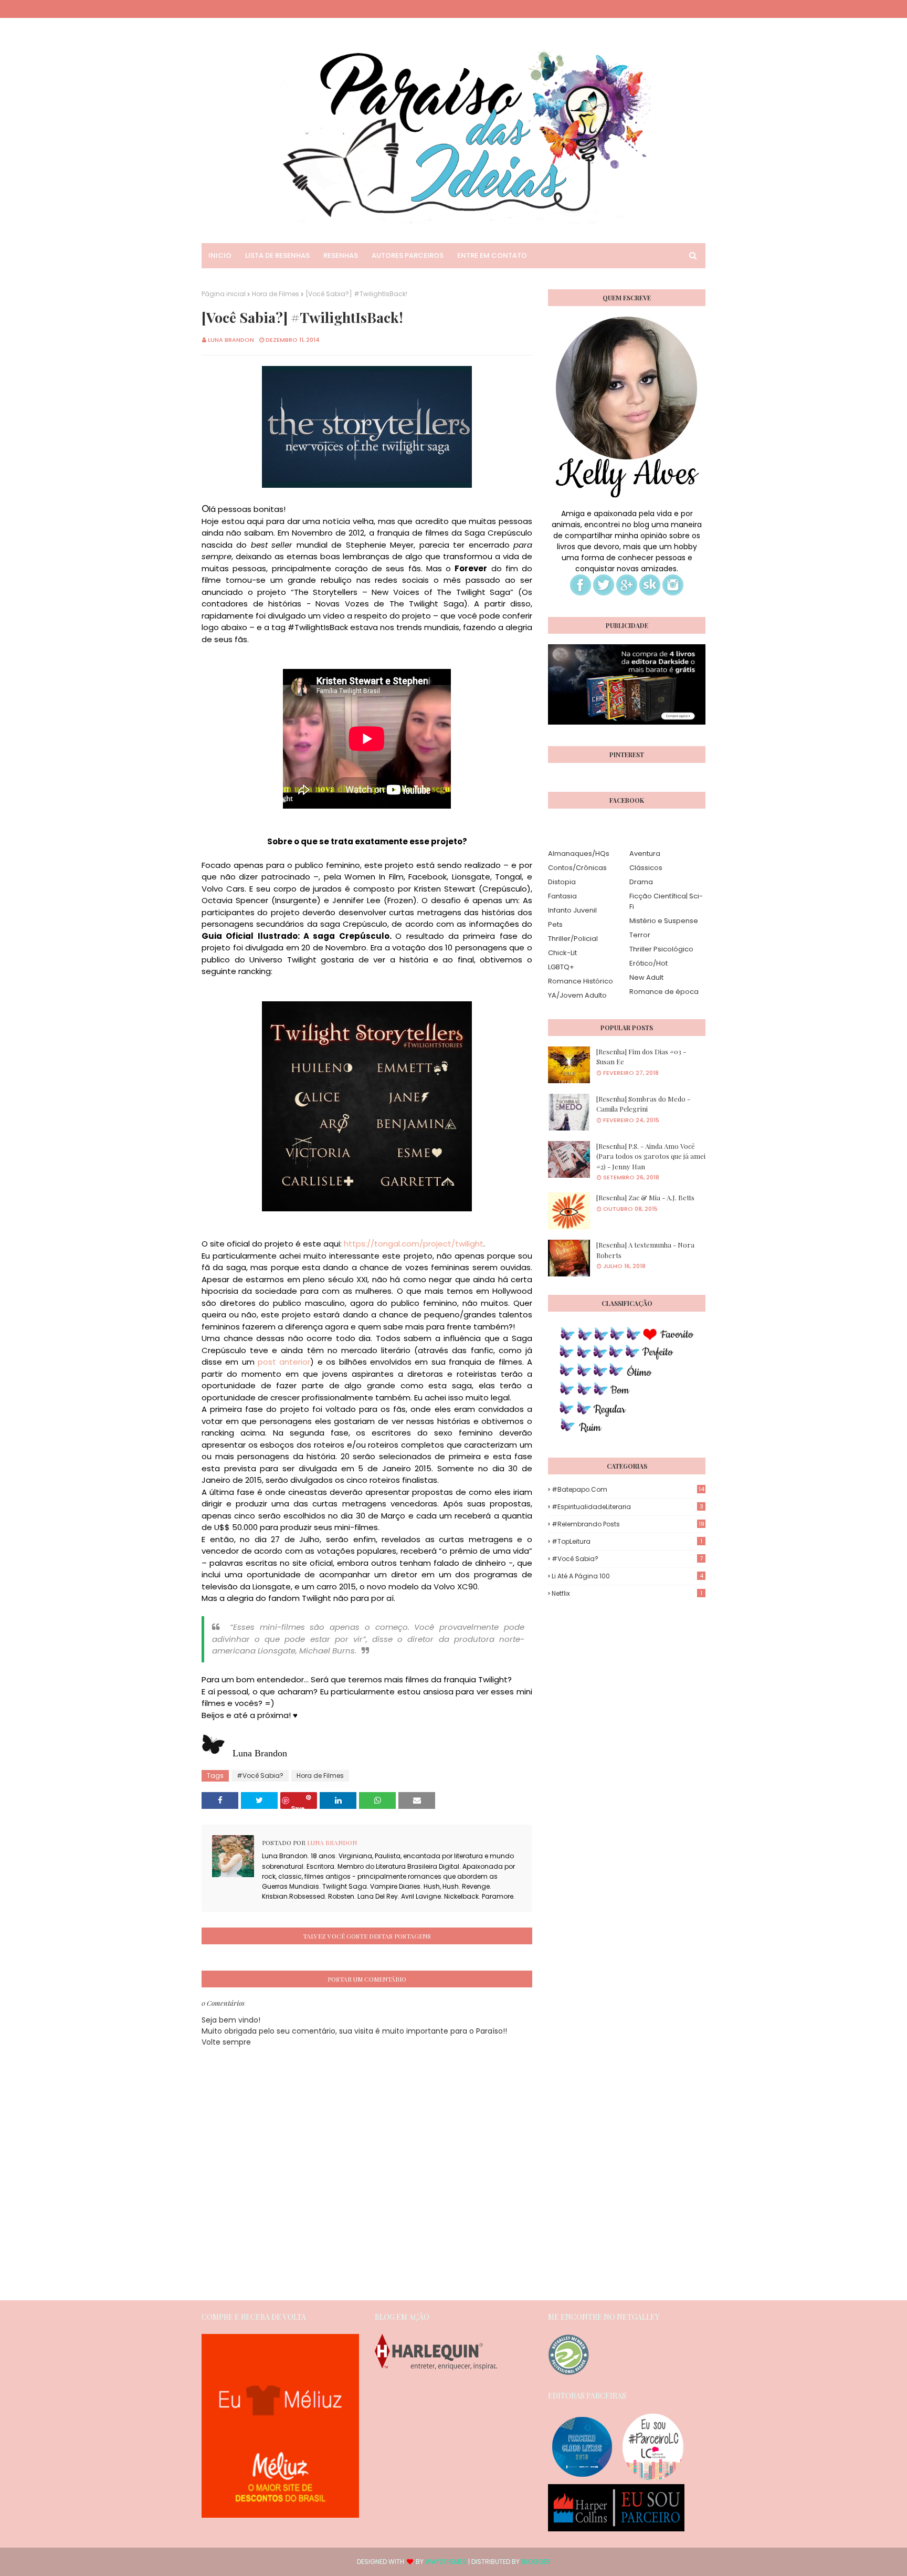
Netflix (627, 1593)
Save (298, 1807)
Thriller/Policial (573, 939)
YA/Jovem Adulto (577, 995)
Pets (555, 924)
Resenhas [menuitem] (341, 255)
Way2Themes (446, 2562)
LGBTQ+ (561, 967)
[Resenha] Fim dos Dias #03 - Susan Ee (641, 1057)
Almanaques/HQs (579, 854)
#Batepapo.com (628, 1489)
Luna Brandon (231, 340)
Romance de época (664, 992)
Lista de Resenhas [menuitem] (277, 255)
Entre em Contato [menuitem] (492, 255)
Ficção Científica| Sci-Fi (666, 901)
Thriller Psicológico (661, 949)
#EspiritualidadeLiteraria (627, 1507)
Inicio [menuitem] (220, 255)
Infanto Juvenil (572, 910)
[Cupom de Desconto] (280, 2515)
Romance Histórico (581, 981)
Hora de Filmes (276, 294)
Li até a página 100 (627, 1576)
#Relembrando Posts (628, 1524)
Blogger (536, 2562)
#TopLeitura (627, 1541)
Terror (640, 935)
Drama (641, 882)
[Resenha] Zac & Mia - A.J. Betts (645, 1197)
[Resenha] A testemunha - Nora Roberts (645, 1250)
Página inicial (224, 294)
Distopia (562, 882)
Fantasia (562, 896)
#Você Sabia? (260, 1776)
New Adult (646, 977)
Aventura (645, 854)
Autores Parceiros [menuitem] (408, 255)
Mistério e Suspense (664, 921)
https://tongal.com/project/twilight (414, 1244)
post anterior (284, 1362)
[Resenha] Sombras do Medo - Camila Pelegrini (643, 1104)
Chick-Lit (562, 953)
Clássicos (646, 868)
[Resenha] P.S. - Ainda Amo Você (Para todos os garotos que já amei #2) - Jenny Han (651, 1156)
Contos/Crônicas (577, 868)
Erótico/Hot (648, 963)
